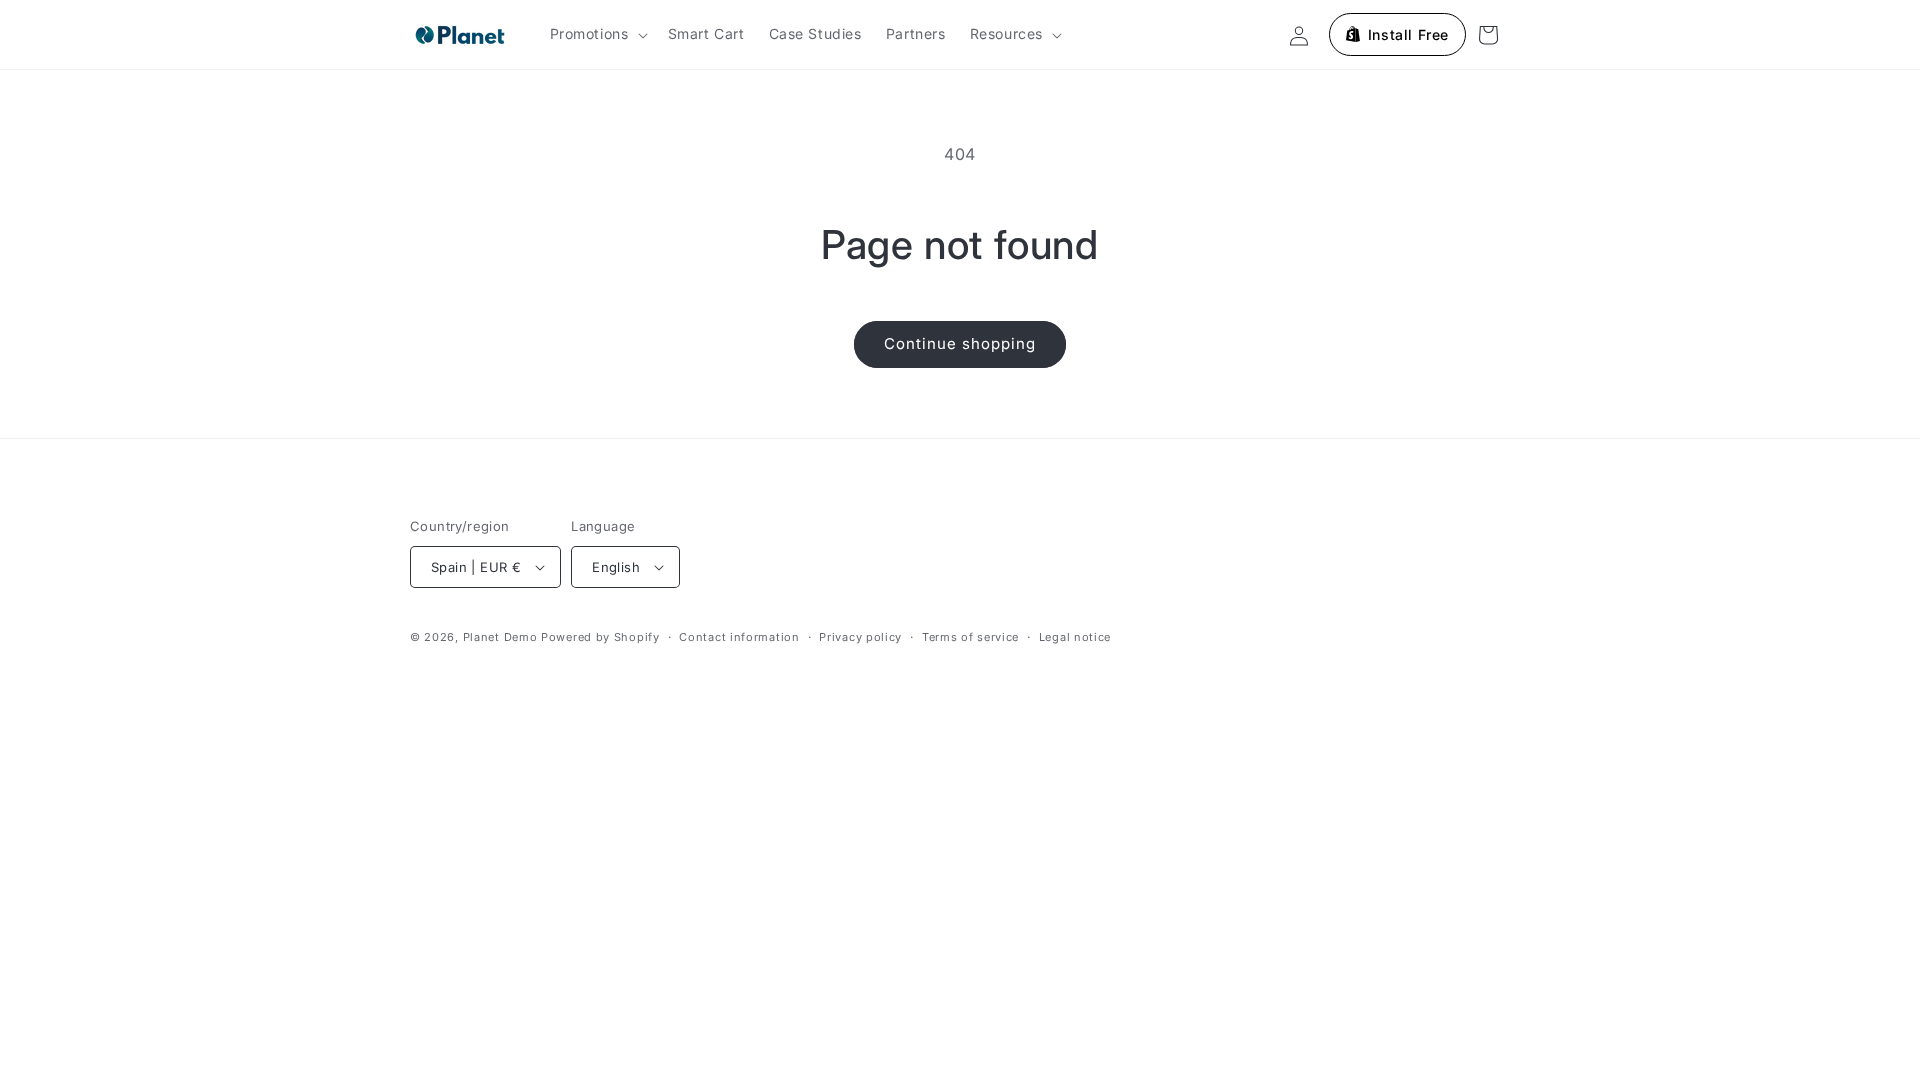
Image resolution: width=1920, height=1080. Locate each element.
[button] (597, 34)
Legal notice (1075, 637)
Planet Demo (500, 637)
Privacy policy (860, 637)
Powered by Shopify (600, 637)
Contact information (739, 637)
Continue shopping (960, 343)
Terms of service (970, 637)
